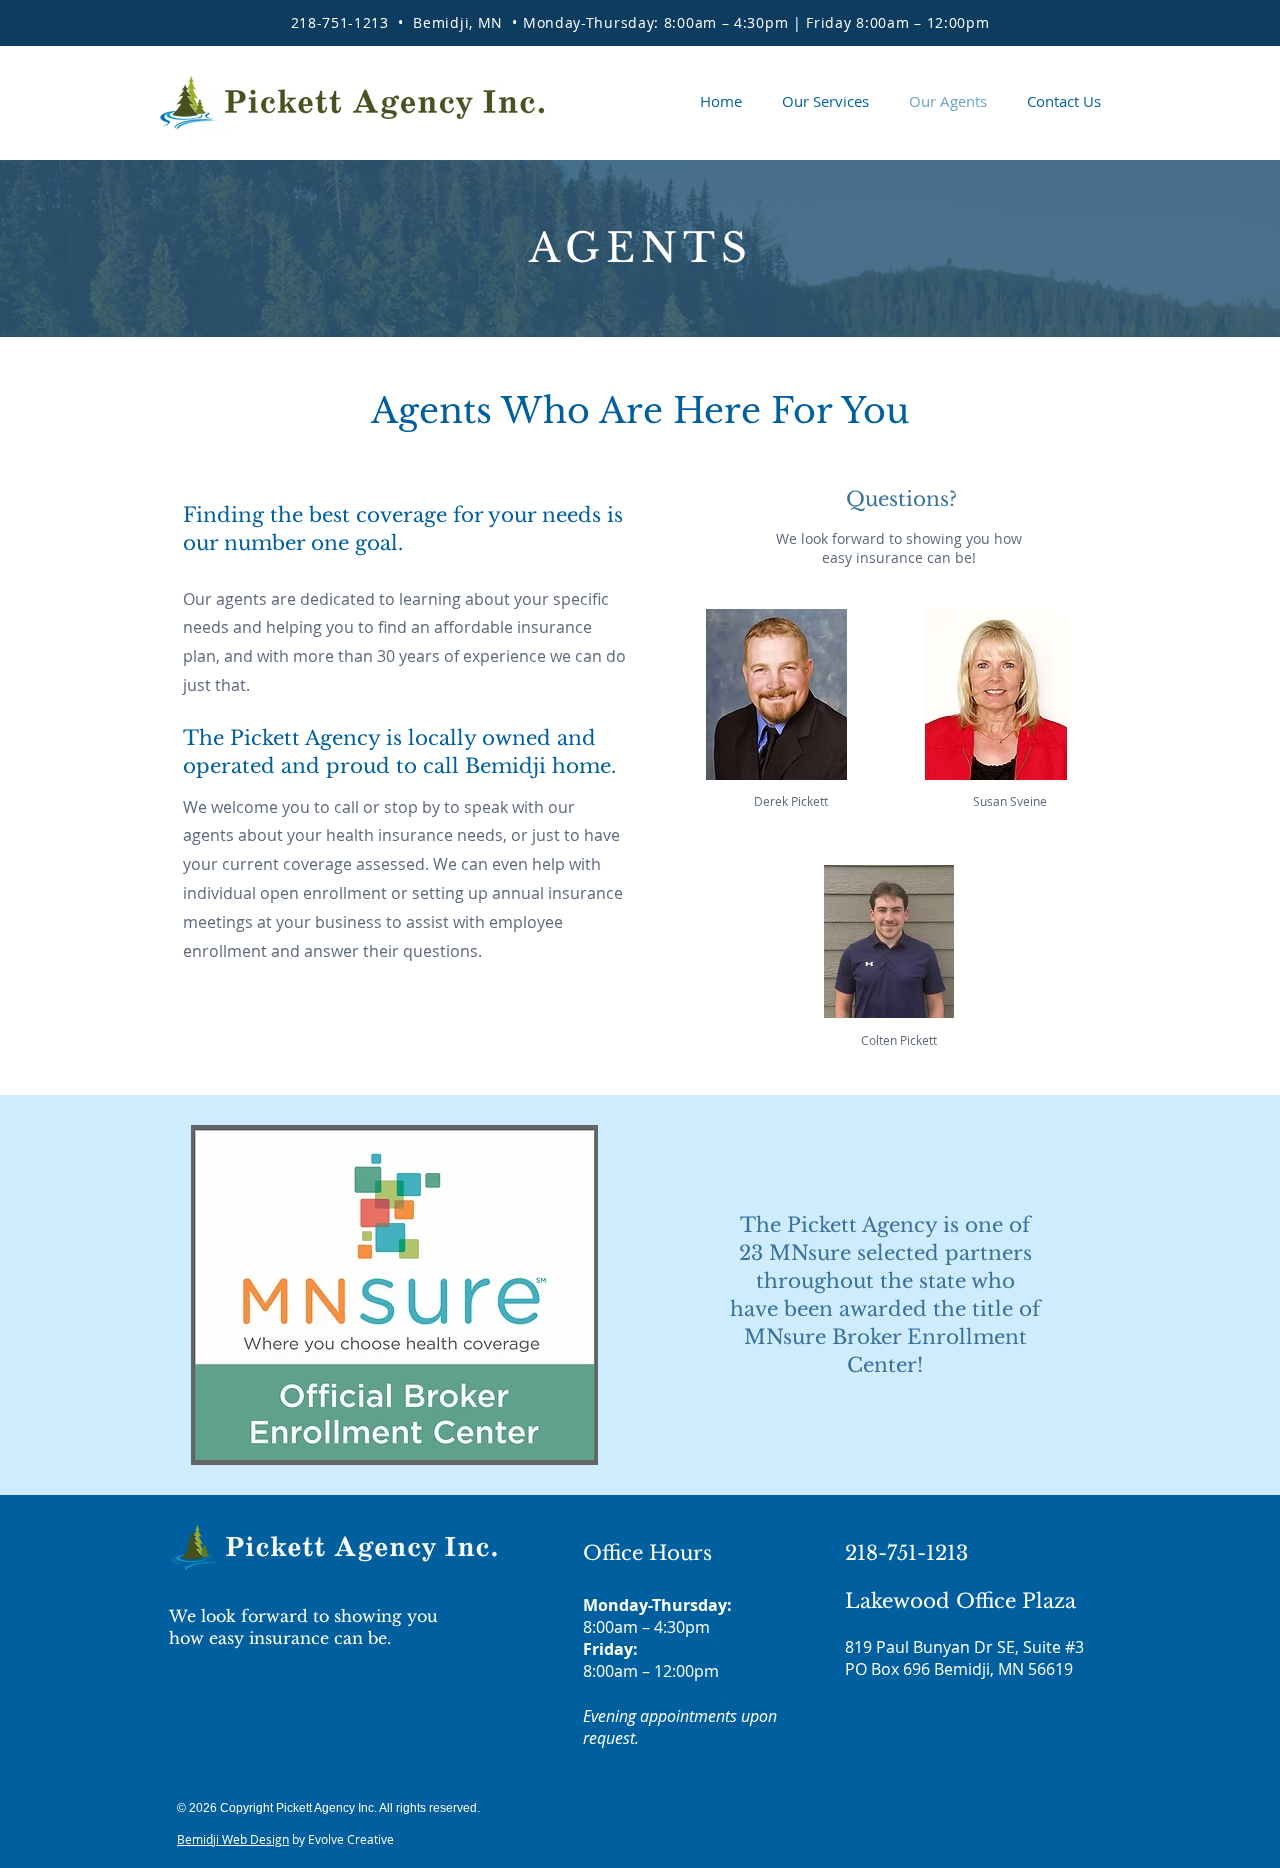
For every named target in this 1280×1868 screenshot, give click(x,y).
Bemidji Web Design (233, 1839)
